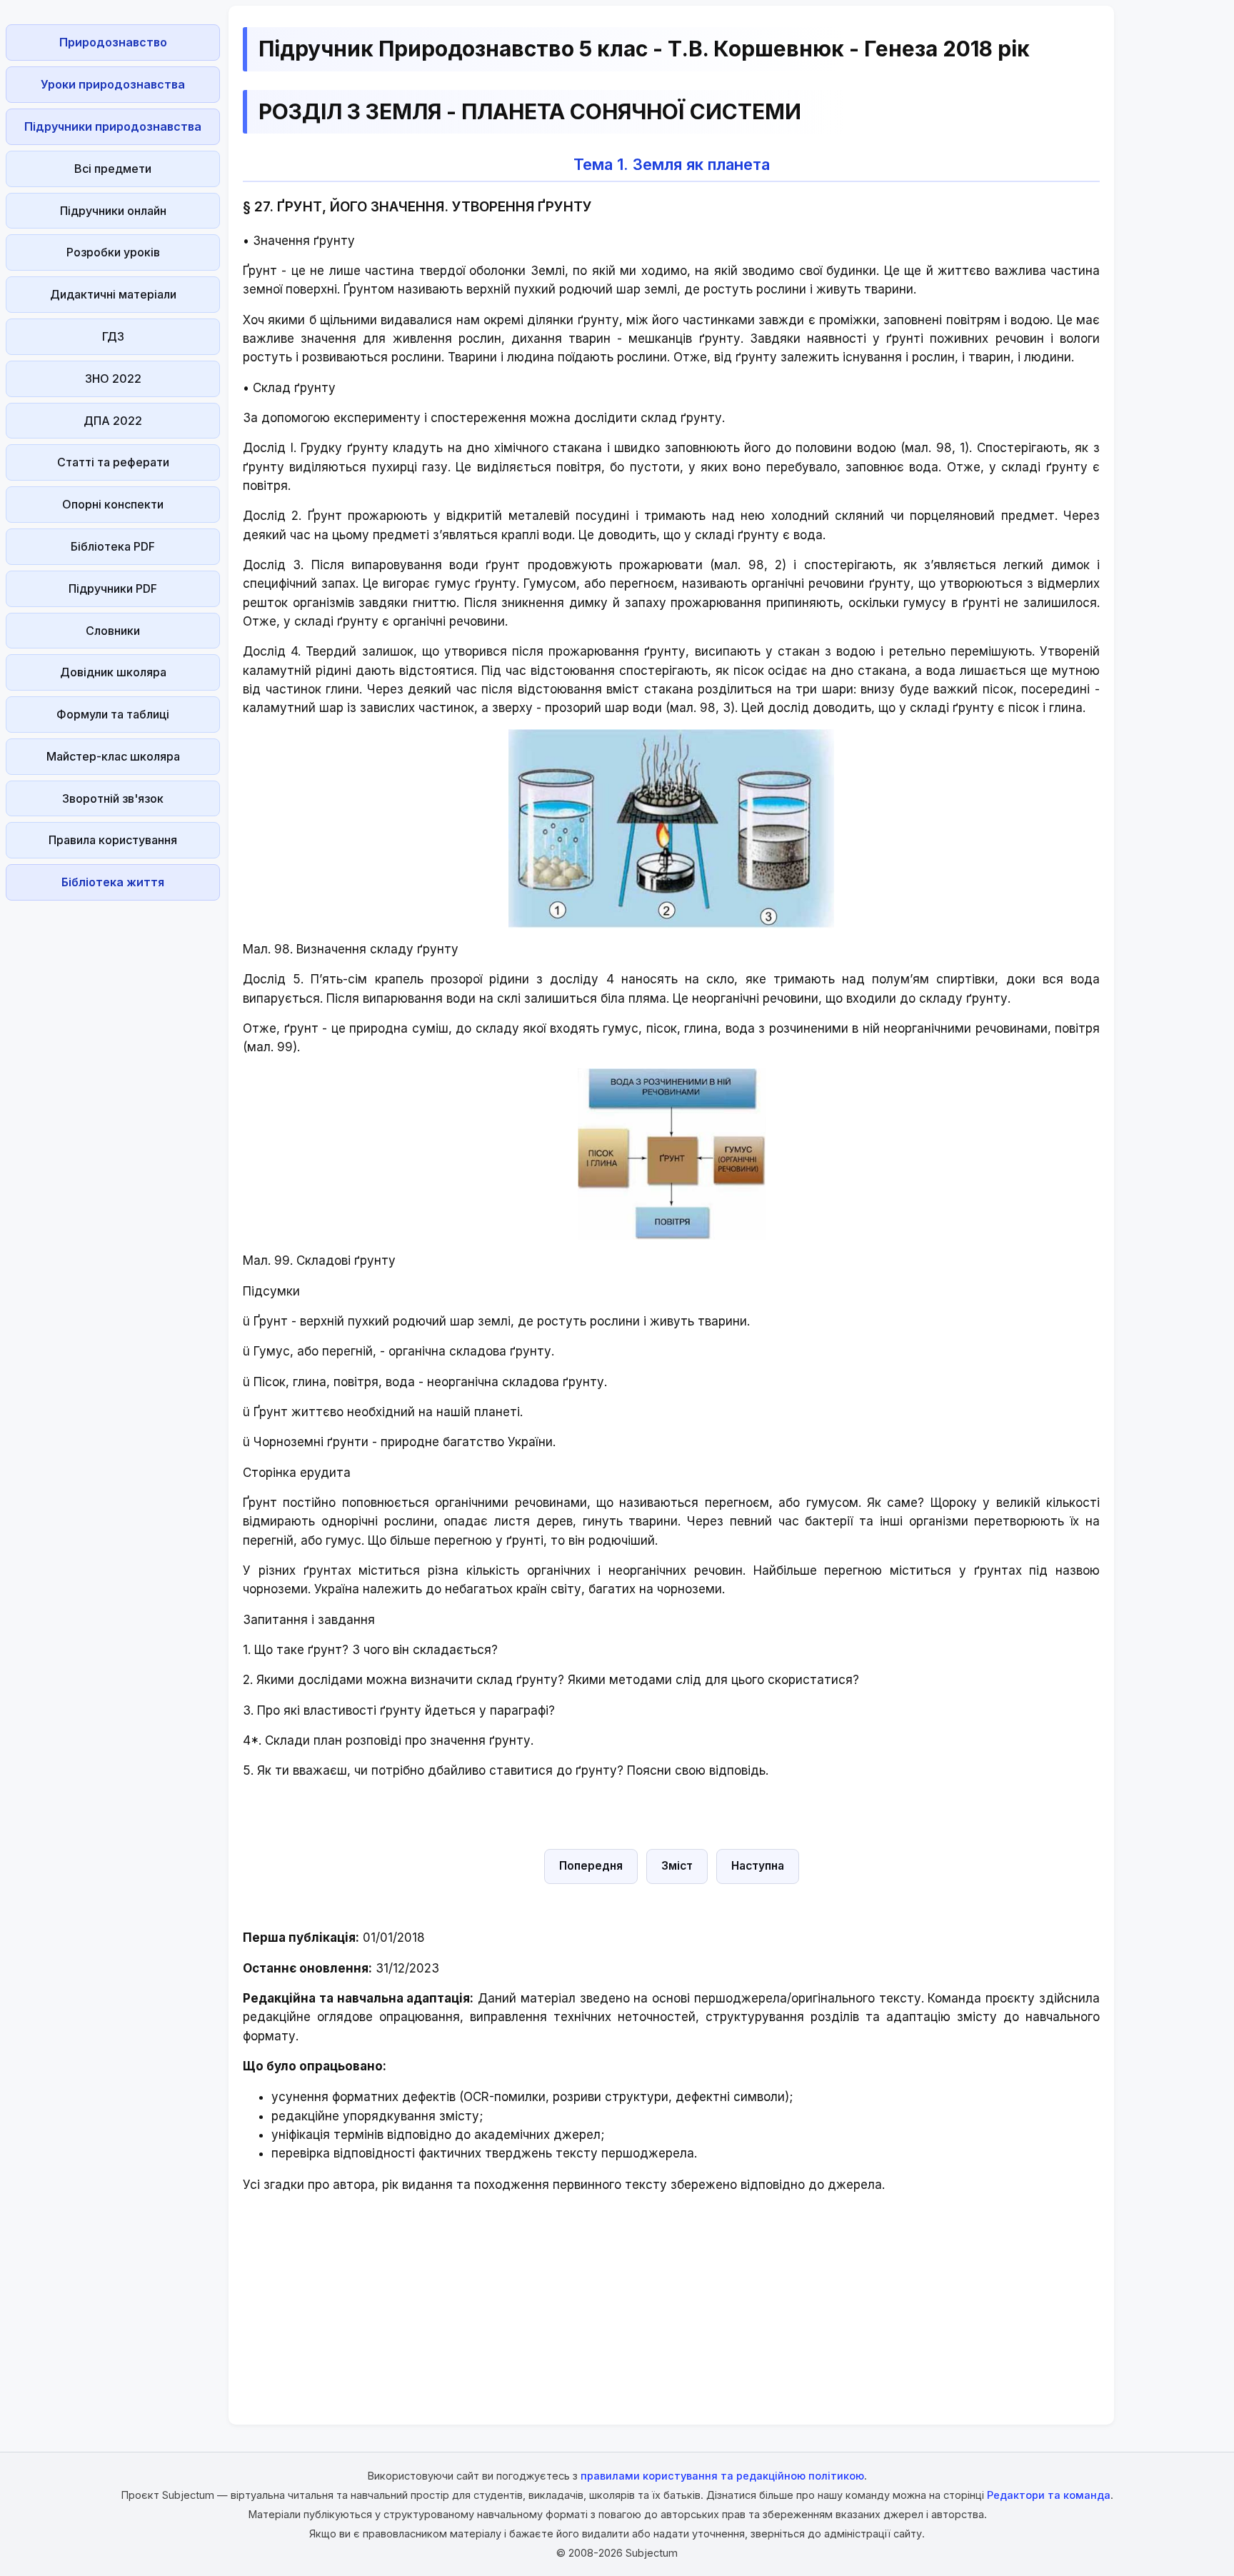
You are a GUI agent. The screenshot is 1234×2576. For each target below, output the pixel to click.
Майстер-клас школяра (113, 756)
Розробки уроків (113, 252)
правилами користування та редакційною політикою (722, 2476)
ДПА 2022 (113, 421)
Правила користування (113, 840)
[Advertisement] (113, 1121)
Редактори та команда (1049, 2495)
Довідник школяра (113, 672)
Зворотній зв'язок (113, 798)
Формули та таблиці (113, 714)
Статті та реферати (113, 462)
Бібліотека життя (113, 882)
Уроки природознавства (113, 84)
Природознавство (113, 42)
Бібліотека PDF (113, 546)
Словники (113, 631)
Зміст (677, 1866)
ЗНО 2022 (113, 379)
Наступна (758, 1866)
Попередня (591, 1866)
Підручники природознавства (113, 126)
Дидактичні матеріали (113, 294)
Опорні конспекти (113, 504)
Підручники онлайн (113, 211)
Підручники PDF (113, 588)
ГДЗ (113, 336)
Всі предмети (113, 169)
